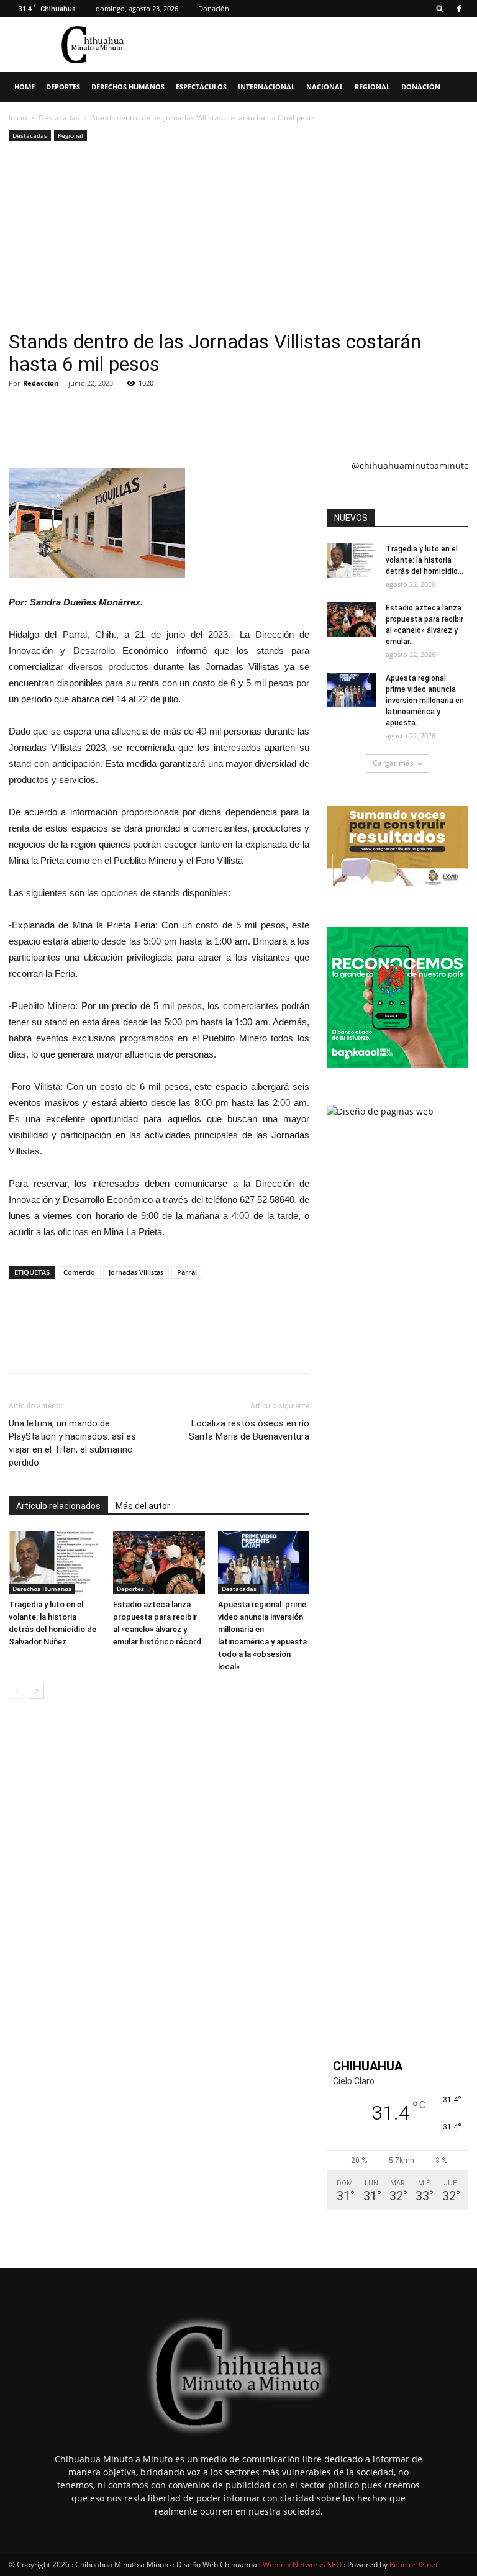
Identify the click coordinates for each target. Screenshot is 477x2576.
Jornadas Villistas (136, 1272)
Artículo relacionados (58, 1506)
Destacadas (59, 118)
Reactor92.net (414, 2565)
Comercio (79, 1272)
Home (25, 87)
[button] (440, 8)
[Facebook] (459, 9)
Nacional (325, 87)
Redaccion (41, 383)
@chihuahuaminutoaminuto (410, 465)
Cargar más (393, 763)
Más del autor (143, 1506)
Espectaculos (201, 87)
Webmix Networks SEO (302, 2565)
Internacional (266, 87)
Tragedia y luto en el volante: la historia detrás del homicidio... (425, 560)
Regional (372, 87)
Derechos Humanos (128, 87)
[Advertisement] (238, 237)
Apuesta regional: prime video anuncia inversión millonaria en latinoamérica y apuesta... (425, 701)
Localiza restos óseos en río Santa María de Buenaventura (249, 1430)
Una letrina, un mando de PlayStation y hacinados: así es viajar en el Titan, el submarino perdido (72, 1443)
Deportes (63, 87)
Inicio (18, 118)
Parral (187, 1272)
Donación (214, 8)
